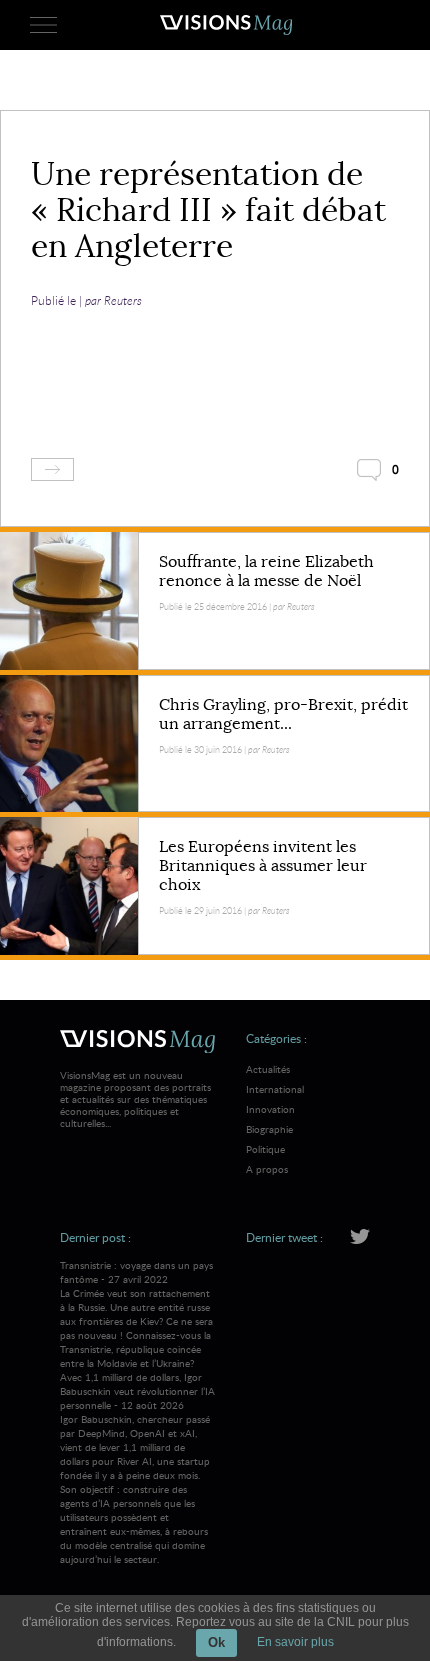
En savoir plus (295, 1642)
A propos (267, 1169)
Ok (216, 1642)
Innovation (270, 1109)
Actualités (268, 1069)
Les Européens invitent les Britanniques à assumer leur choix (263, 866)
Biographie (269, 1129)
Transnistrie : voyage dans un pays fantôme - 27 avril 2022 (136, 1314)
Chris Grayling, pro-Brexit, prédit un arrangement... (283, 714)
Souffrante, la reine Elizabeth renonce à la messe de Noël (266, 571)
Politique (265, 1149)
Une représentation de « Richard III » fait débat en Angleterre (208, 210)
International (275, 1089)
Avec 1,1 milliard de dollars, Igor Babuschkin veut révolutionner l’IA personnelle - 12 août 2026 (137, 1468)
